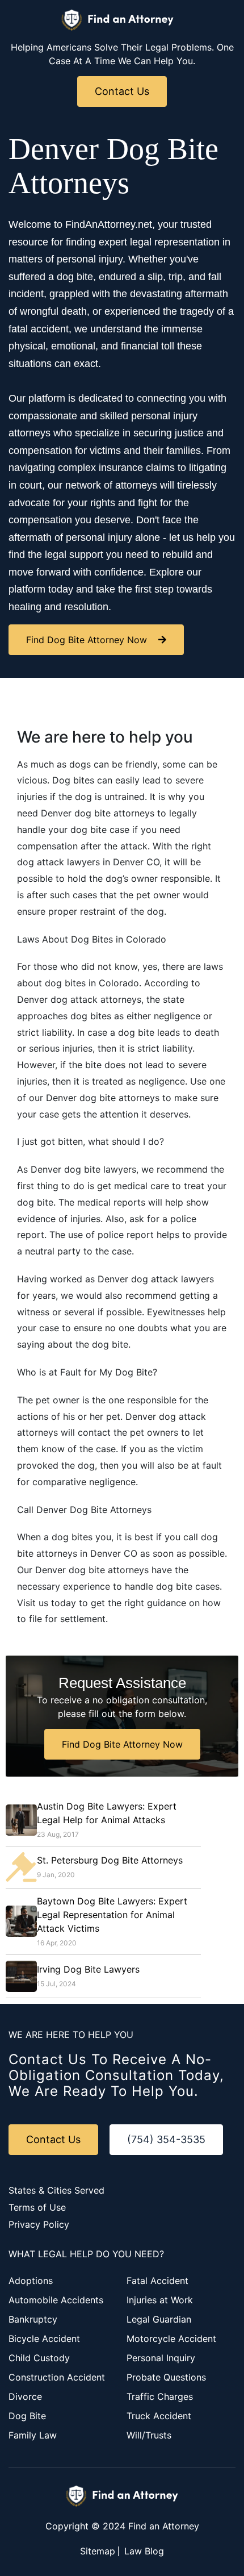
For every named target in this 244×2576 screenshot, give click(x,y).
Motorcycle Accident (171, 2339)
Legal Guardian (159, 2319)
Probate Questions (166, 2377)
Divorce (25, 2396)
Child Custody (39, 2358)
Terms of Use (37, 2207)
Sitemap (98, 2551)
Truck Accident (159, 2416)
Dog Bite (27, 2416)
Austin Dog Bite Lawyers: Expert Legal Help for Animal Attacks (107, 1813)
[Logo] (118, 20)
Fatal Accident (157, 2281)
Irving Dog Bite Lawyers (88, 1969)
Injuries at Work (160, 2300)
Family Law (33, 2435)
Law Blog (144, 2551)
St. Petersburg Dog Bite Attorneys (110, 1860)
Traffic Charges (160, 2396)
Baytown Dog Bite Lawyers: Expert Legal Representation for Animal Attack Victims (112, 1915)
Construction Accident (57, 2377)
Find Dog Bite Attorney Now (87, 640)
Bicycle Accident (44, 2339)
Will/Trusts (149, 2435)
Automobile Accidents (56, 2300)
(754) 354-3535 (166, 2139)
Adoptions (31, 2281)
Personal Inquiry (161, 2358)
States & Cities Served (56, 2190)
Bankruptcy (33, 2319)
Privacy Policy (39, 2224)
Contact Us (122, 91)
